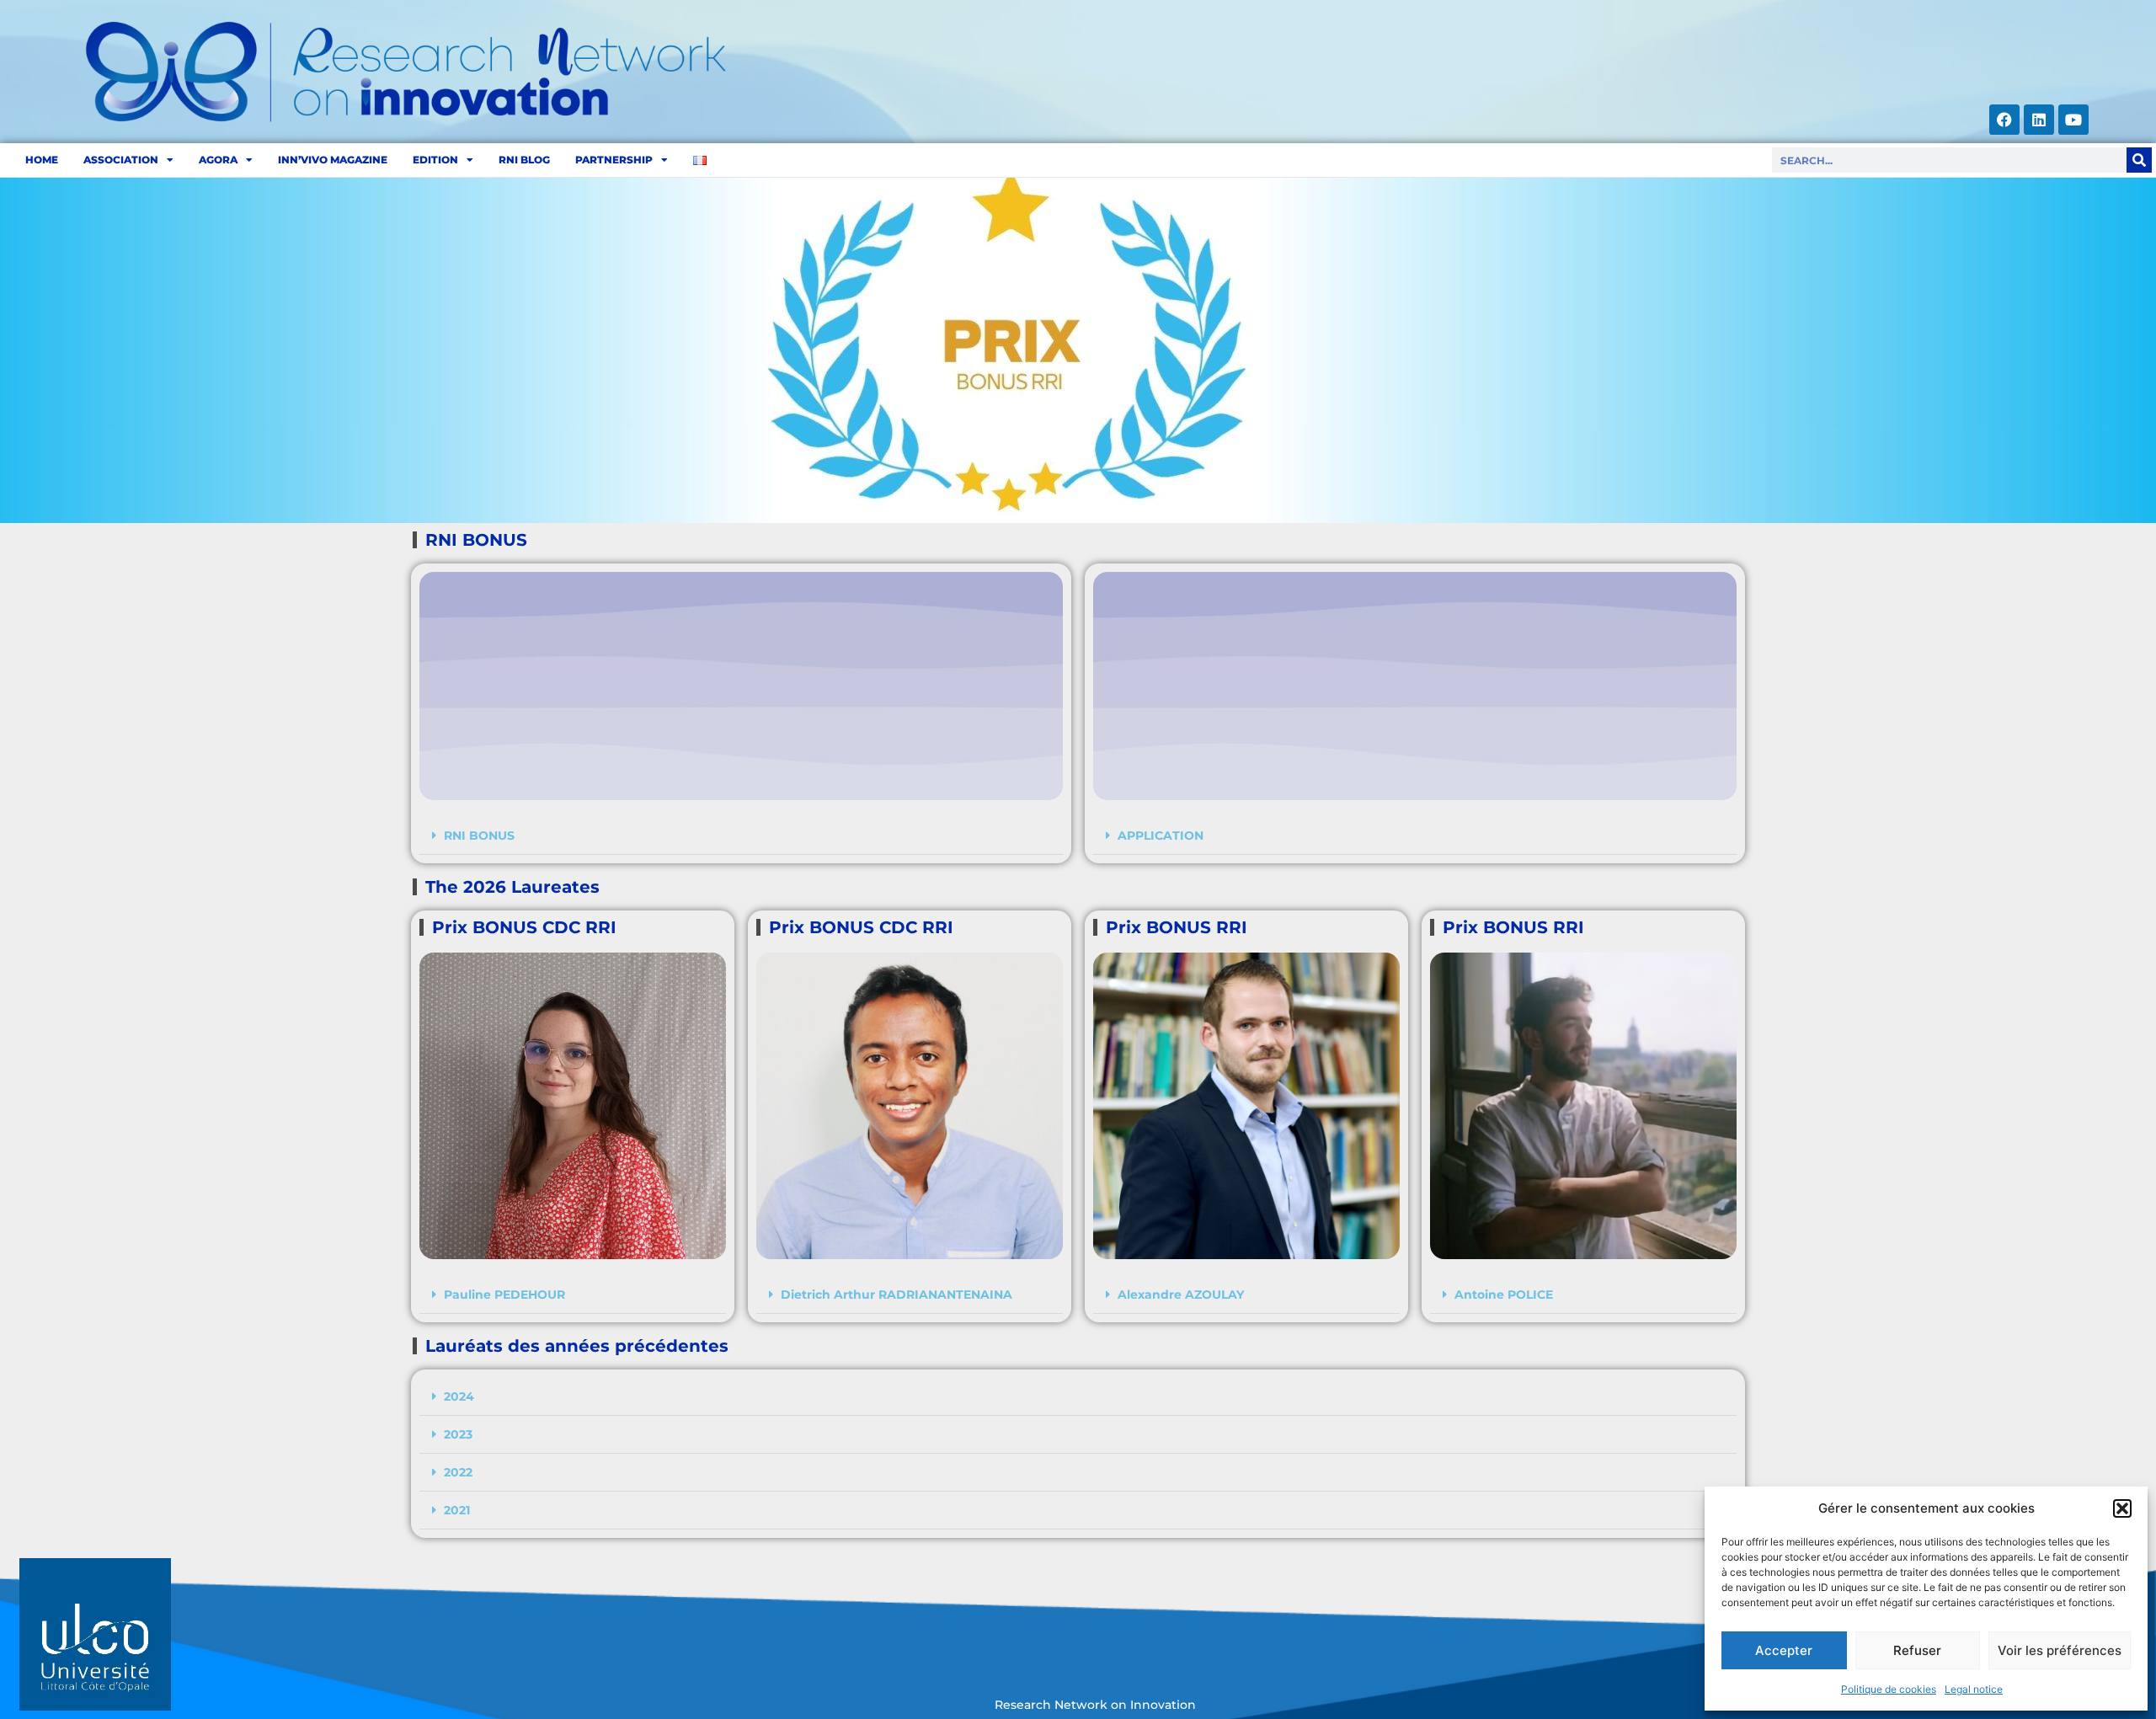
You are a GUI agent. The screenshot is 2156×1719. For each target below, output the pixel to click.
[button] (2122, 1508)
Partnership (614, 160)
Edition (435, 160)
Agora (218, 160)
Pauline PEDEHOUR (504, 1295)
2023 (458, 1434)
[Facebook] (2004, 120)
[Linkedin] (2039, 120)
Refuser (1917, 1650)
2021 (457, 1510)
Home (42, 160)
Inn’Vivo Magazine (333, 160)
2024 (459, 1396)
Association (121, 160)
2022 (458, 1472)
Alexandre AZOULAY (1181, 1295)
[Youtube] (2073, 120)
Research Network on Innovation (1095, 1705)
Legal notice (1974, 1689)
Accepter (1784, 1650)
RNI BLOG (524, 160)
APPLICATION (1161, 835)
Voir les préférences (2060, 1650)
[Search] (2139, 160)
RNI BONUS (479, 835)
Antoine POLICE (1504, 1295)
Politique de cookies (1889, 1689)
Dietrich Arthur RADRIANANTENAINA (897, 1295)
